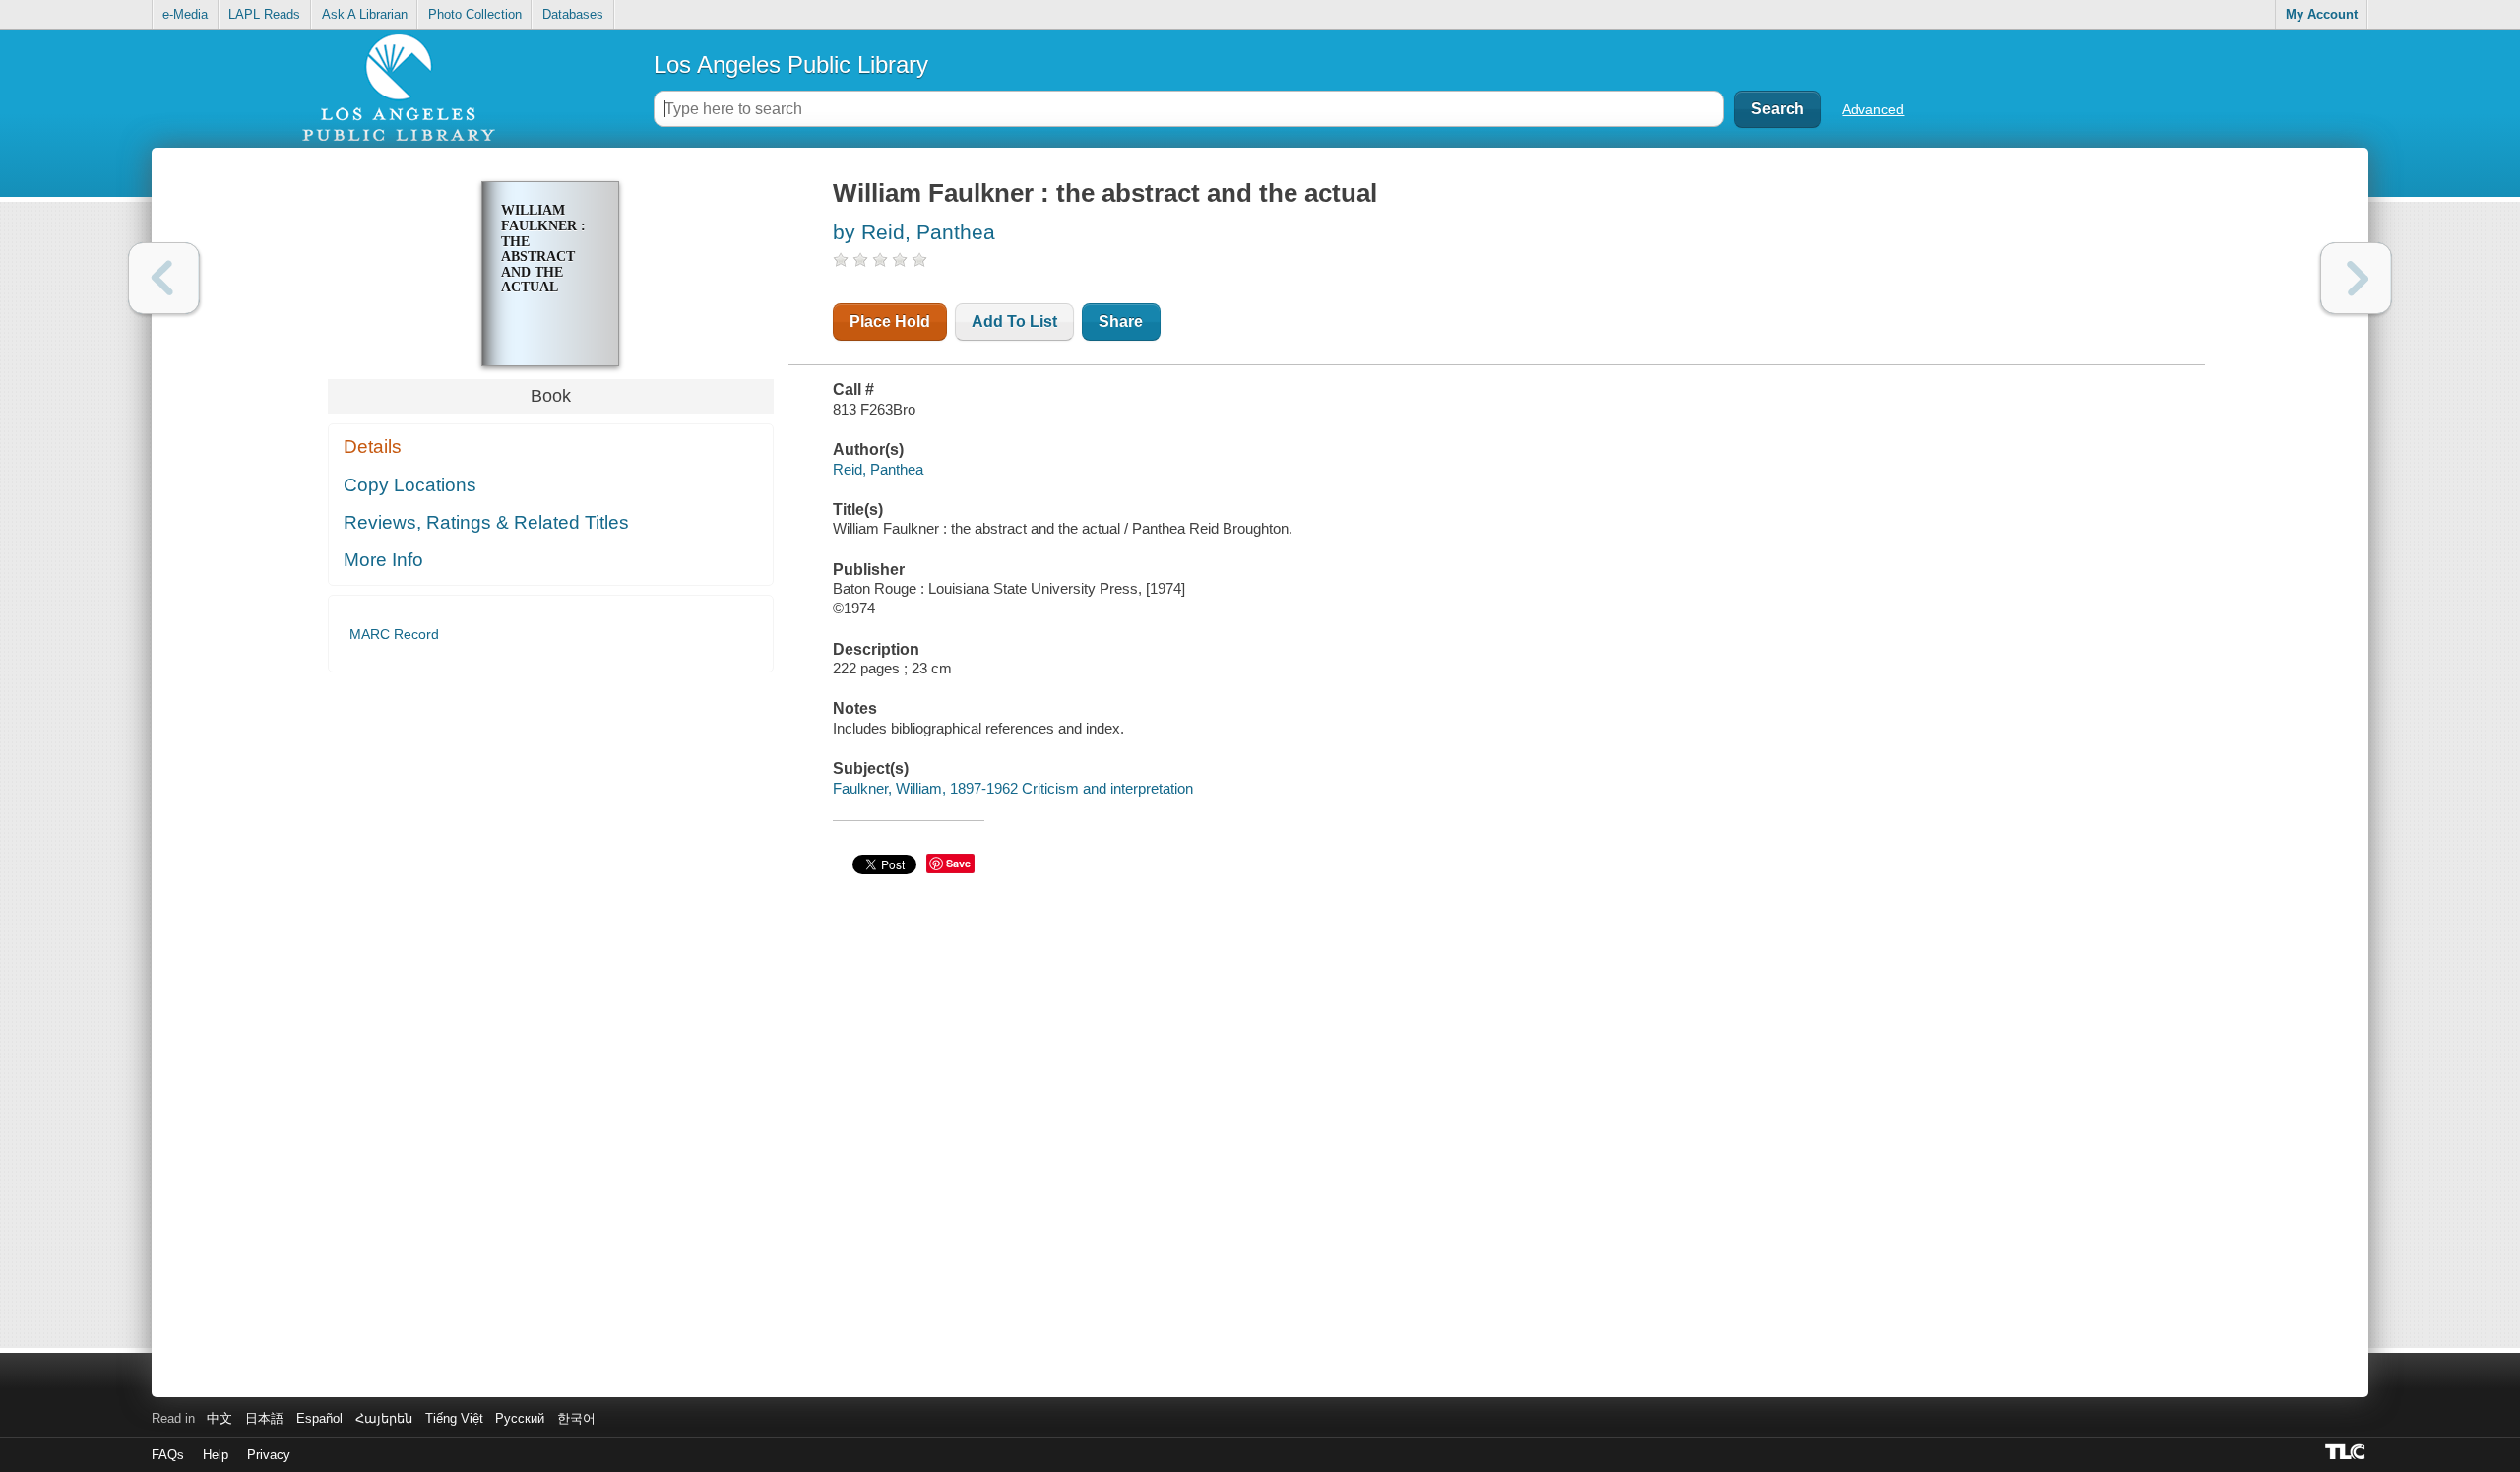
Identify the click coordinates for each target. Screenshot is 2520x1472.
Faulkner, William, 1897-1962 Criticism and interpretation (1013, 788)
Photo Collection (475, 14)
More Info (383, 560)
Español (319, 1418)
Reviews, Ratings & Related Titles (486, 522)
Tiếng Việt (454, 1418)
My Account (2322, 14)
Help (216, 1455)
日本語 (264, 1418)
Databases (573, 14)
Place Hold (890, 321)
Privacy (269, 1455)
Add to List (1014, 321)
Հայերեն (384, 1418)
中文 (220, 1418)
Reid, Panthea (878, 469)
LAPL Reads (264, 14)
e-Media (185, 14)
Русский (520, 1418)
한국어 (576, 1418)
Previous (164, 278)
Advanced (1873, 109)
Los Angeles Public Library (791, 64)
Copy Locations (410, 485)
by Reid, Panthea (914, 232)
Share (1121, 321)
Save (958, 863)
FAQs (168, 1455)
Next (2356, 278)
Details (373, 447)
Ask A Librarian (365, 14)
